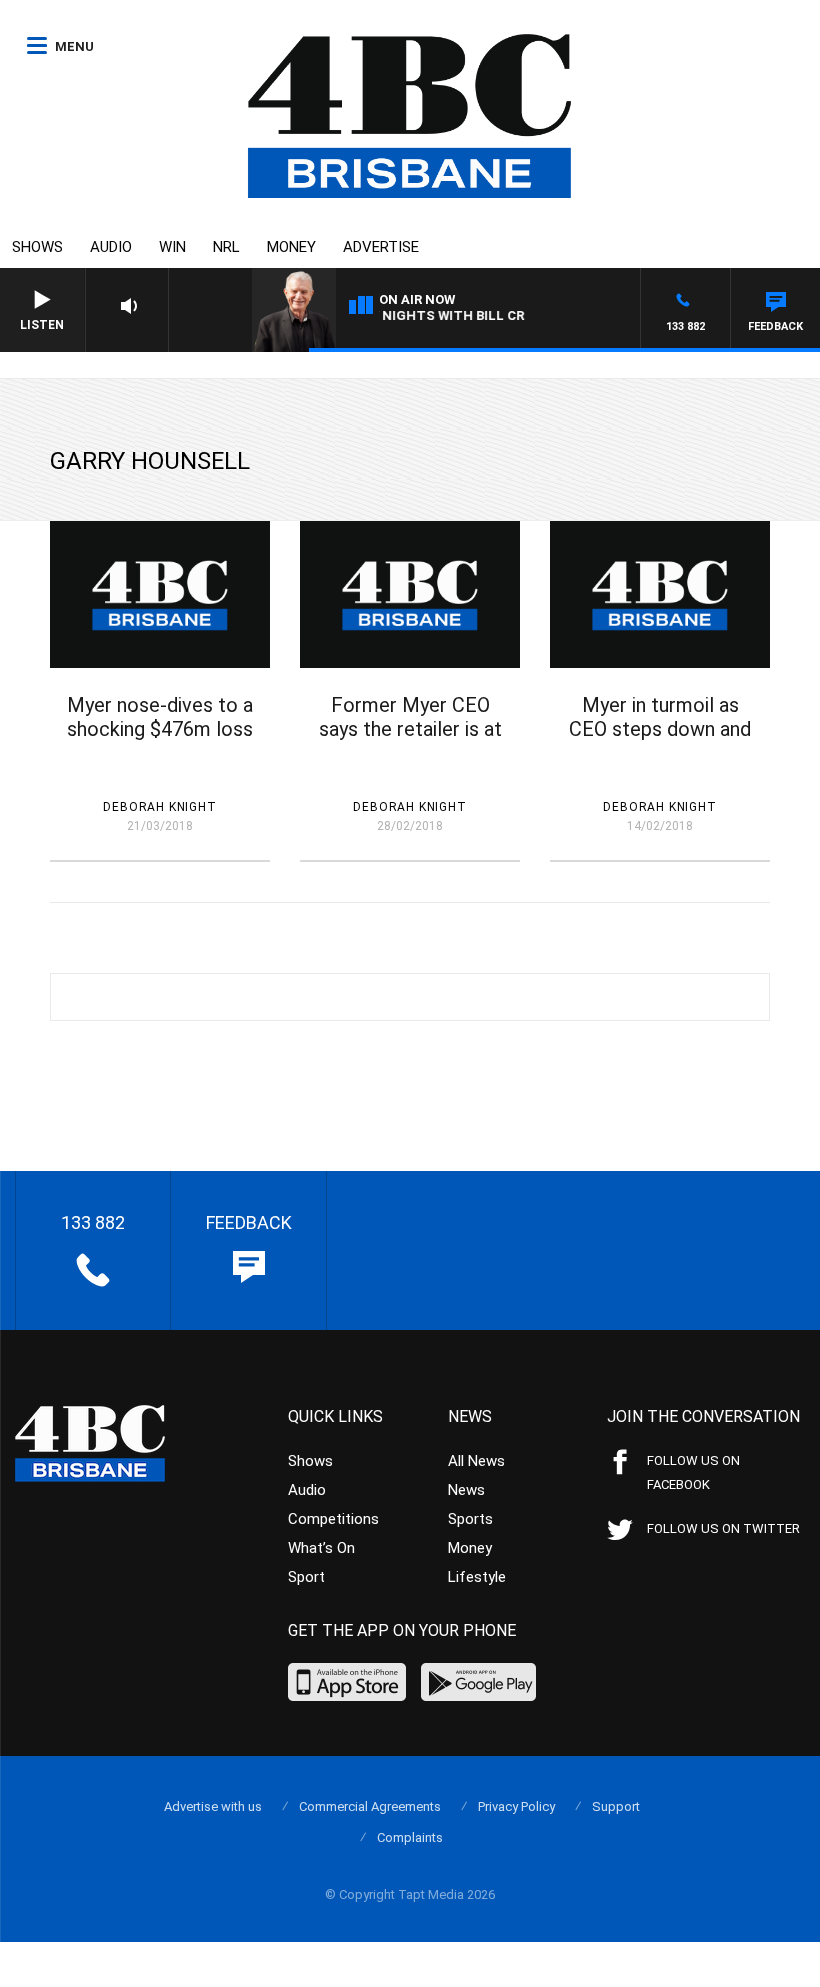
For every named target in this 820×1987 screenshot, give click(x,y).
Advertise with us (213, 1806)
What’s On (321, 1548)
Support (616, 1806)
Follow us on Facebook (693, 1472)
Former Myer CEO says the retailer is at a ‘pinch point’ (410, 729)
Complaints (410, 1837)
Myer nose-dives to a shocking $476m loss (160, 717)
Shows (37, 247)
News (466, 1490)
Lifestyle (477, 1577)
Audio (111, 247)
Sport (306, 1577)
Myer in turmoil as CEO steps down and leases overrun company (660, 741)
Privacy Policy (516, 1806)
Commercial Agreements (370, 1806)
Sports (470, 1519)
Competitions (333, 1519)
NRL (226, 247)
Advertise (381, 247)
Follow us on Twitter (723, 1528)
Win (172, 247)
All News (476, 1461)
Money (291, 247)
